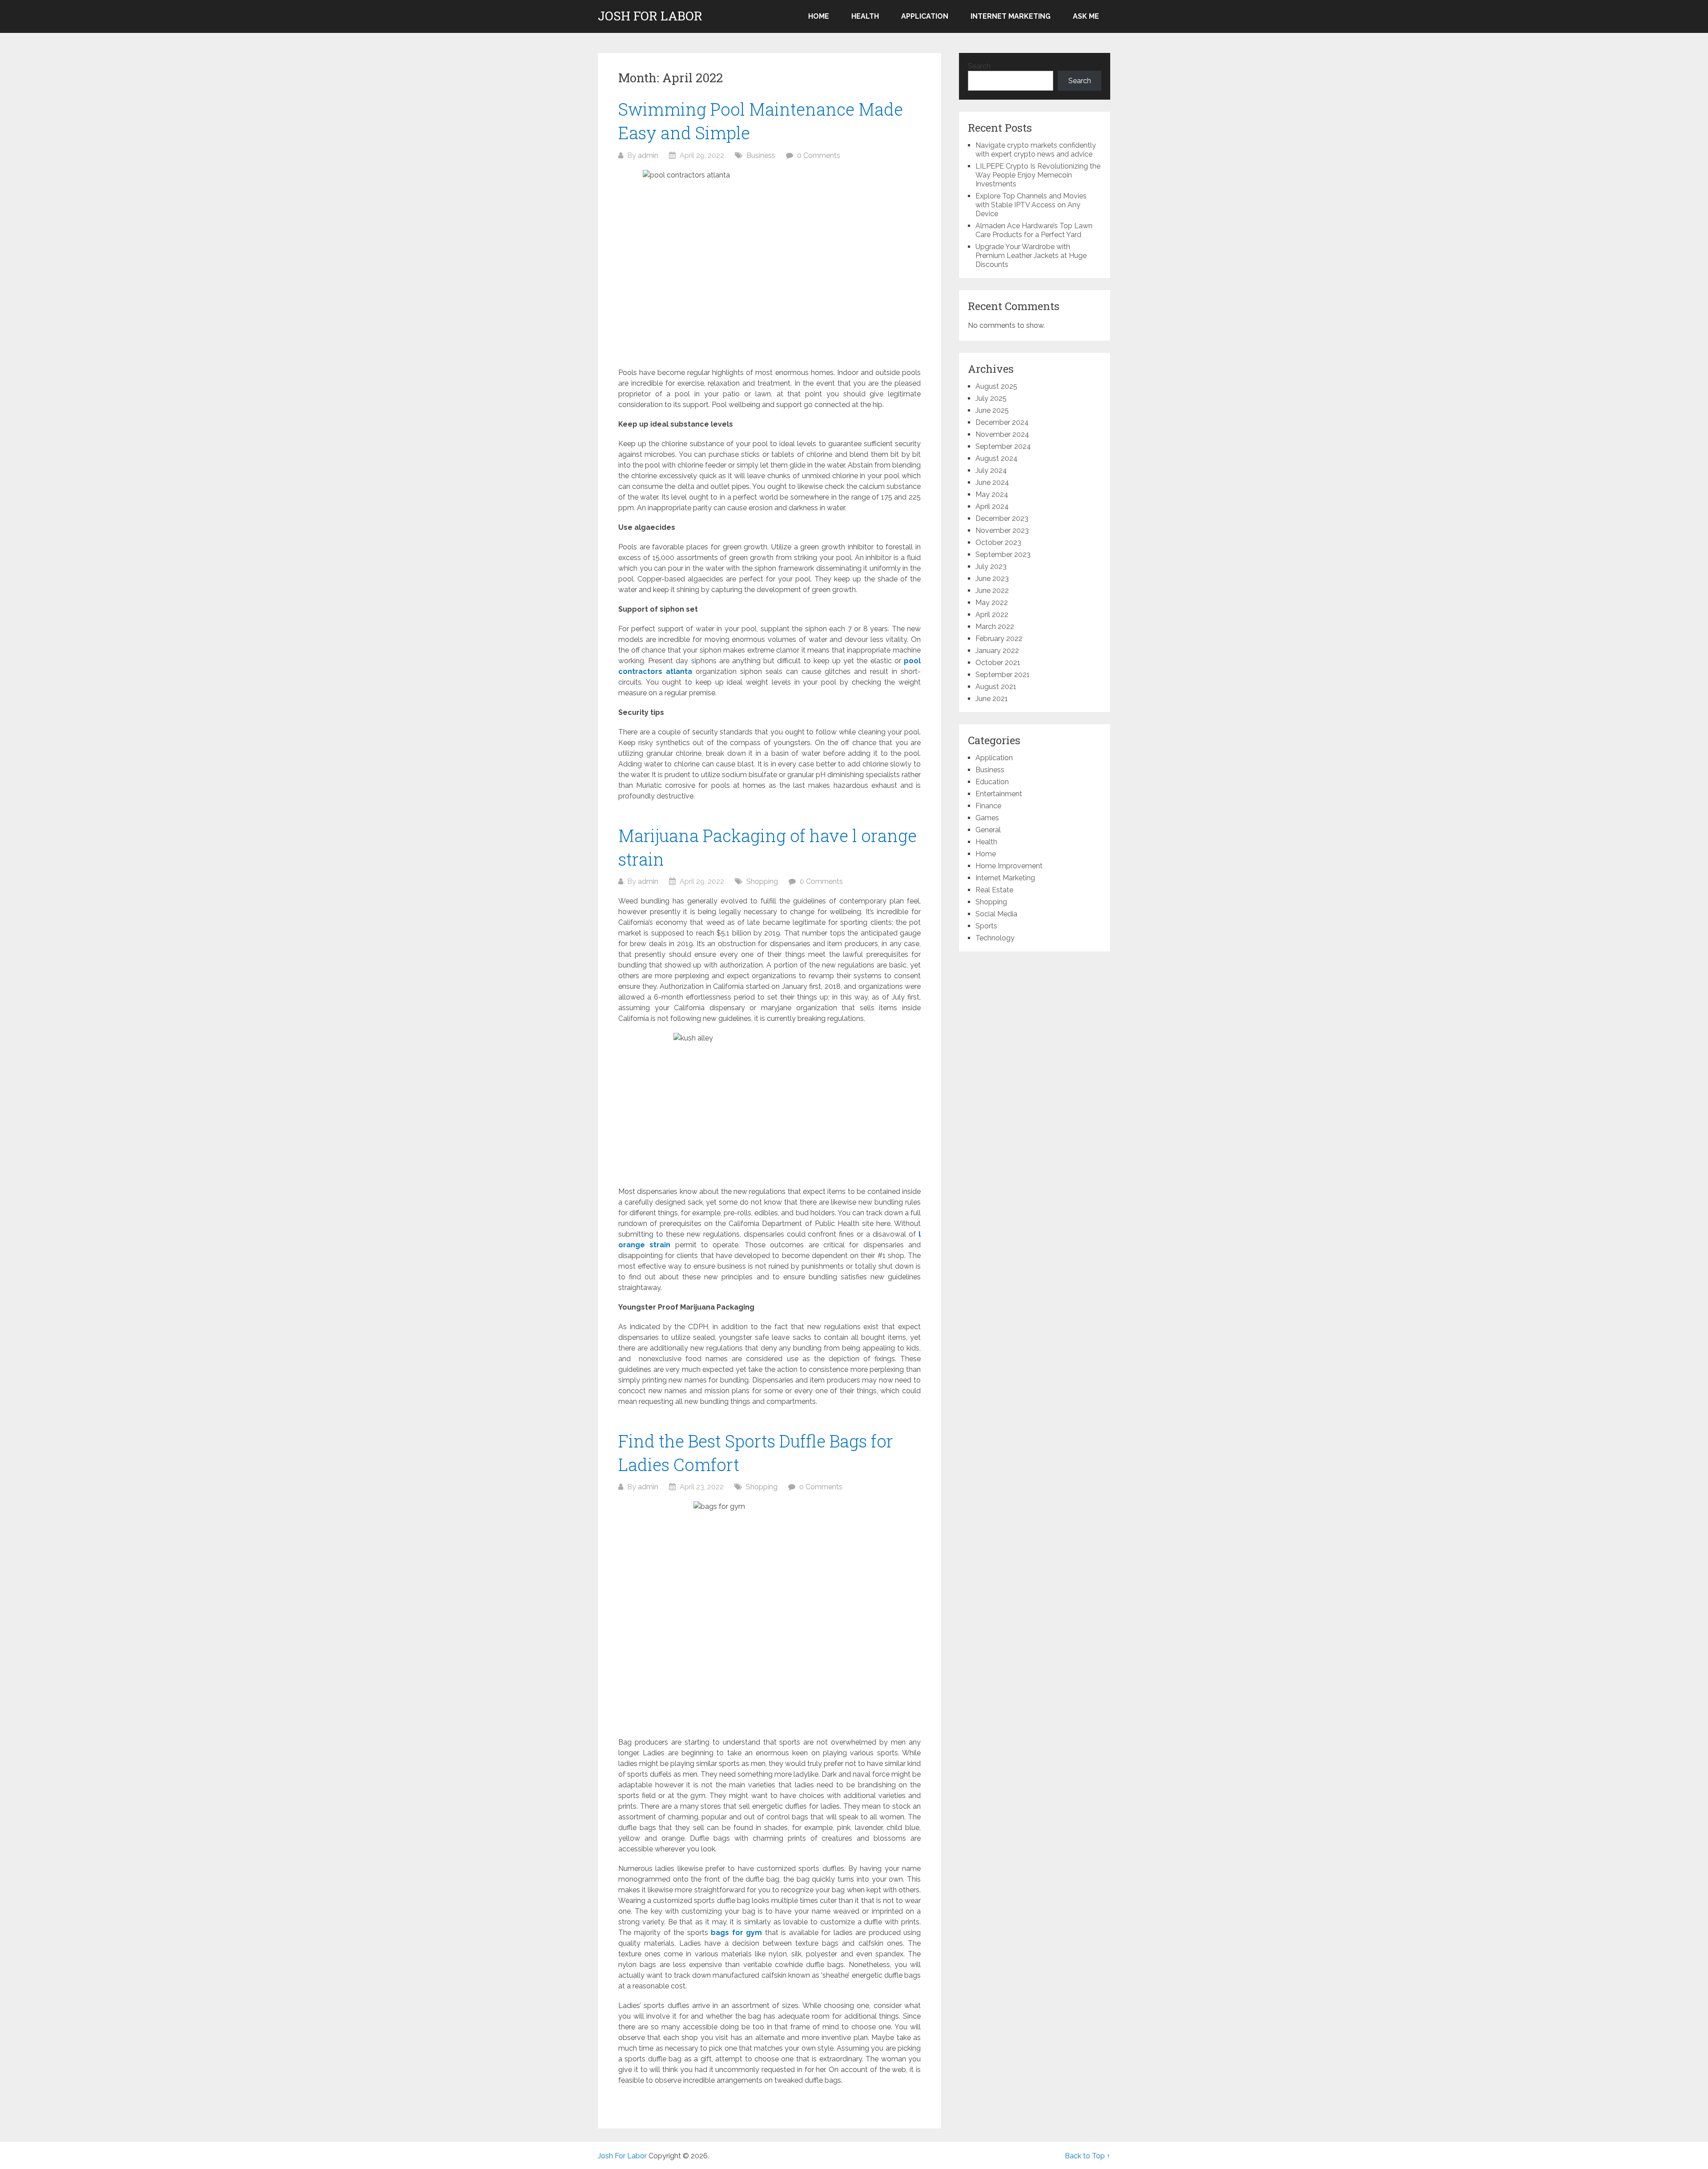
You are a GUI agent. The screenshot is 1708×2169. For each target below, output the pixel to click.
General (988, 830)
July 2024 (991, 470)
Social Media (996, 914)
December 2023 (1002, 518)
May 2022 (992, 603)
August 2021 (996, 687)
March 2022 (995, 627)
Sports (986, 926)
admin (648, 155)
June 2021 (992, 699)
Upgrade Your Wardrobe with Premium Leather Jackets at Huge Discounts (1031, 256)
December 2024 (1002, 422)
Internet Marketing (1011, 16)
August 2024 (997, 458)
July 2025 (991, 398)
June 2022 (992, 591)
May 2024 (992, 494)
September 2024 (1003, 446)
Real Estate (994, 890)
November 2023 (1002, 530)
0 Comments (819, 155)
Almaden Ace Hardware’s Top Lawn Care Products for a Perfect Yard (1034, 230)
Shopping (762, 881)
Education (992, 782)
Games (987, 818)
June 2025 (992, 410)
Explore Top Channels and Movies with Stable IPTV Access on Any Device (1031, 205)
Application (925, 16)
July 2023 (991, 566)
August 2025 (996, 386)
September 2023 (1003, 554)
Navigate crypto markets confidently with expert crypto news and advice (1036, 150)
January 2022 (997, 651)
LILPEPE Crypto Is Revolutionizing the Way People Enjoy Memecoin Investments (1038, 175)
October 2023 (998, 542)
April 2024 (992, 506)
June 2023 (992, 579)
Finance (988, 806)
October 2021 (998, 663)
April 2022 (992, 615)
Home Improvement (1009, 866)
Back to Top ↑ (1088, 2156)
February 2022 (999, 639)
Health (865, 16)
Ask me (1086, 16)
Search (979, 66)
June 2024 (992, 482)
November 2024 (1002, 434)
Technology (995, 938)
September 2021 (1003, 675)
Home (819, 16)
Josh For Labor (650, 16)
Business (761, 155)
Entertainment (999, 794)
